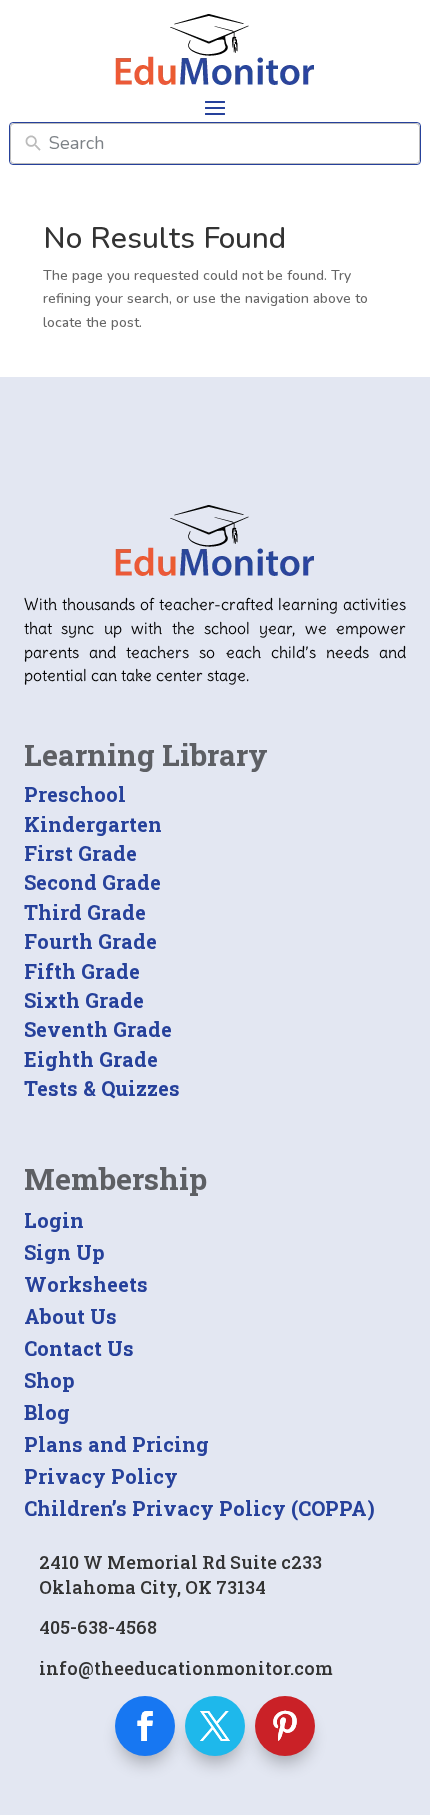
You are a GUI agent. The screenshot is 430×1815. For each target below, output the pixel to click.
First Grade (80, 853)
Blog (47, 1412)
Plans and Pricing (116, 1444)
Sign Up (64, 1252)
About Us (70, 1316)
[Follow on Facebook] (145, 1726)
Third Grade (85, 912)
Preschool (75, 794)
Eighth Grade (91, 1059)
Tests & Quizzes (102, 1088)
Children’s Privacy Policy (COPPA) (199, 1508)
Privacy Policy (101, 1476)
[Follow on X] (215, 1726)
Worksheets (86, 1284)
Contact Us (79, 1348)
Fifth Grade (82, 971)
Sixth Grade (84, 1000)
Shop (49, 1380)
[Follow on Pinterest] (285, 1726)
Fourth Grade (90, 941)
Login (54, 1220)
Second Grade (92, 882)
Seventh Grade (98, 1029)
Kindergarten (93, 824)
